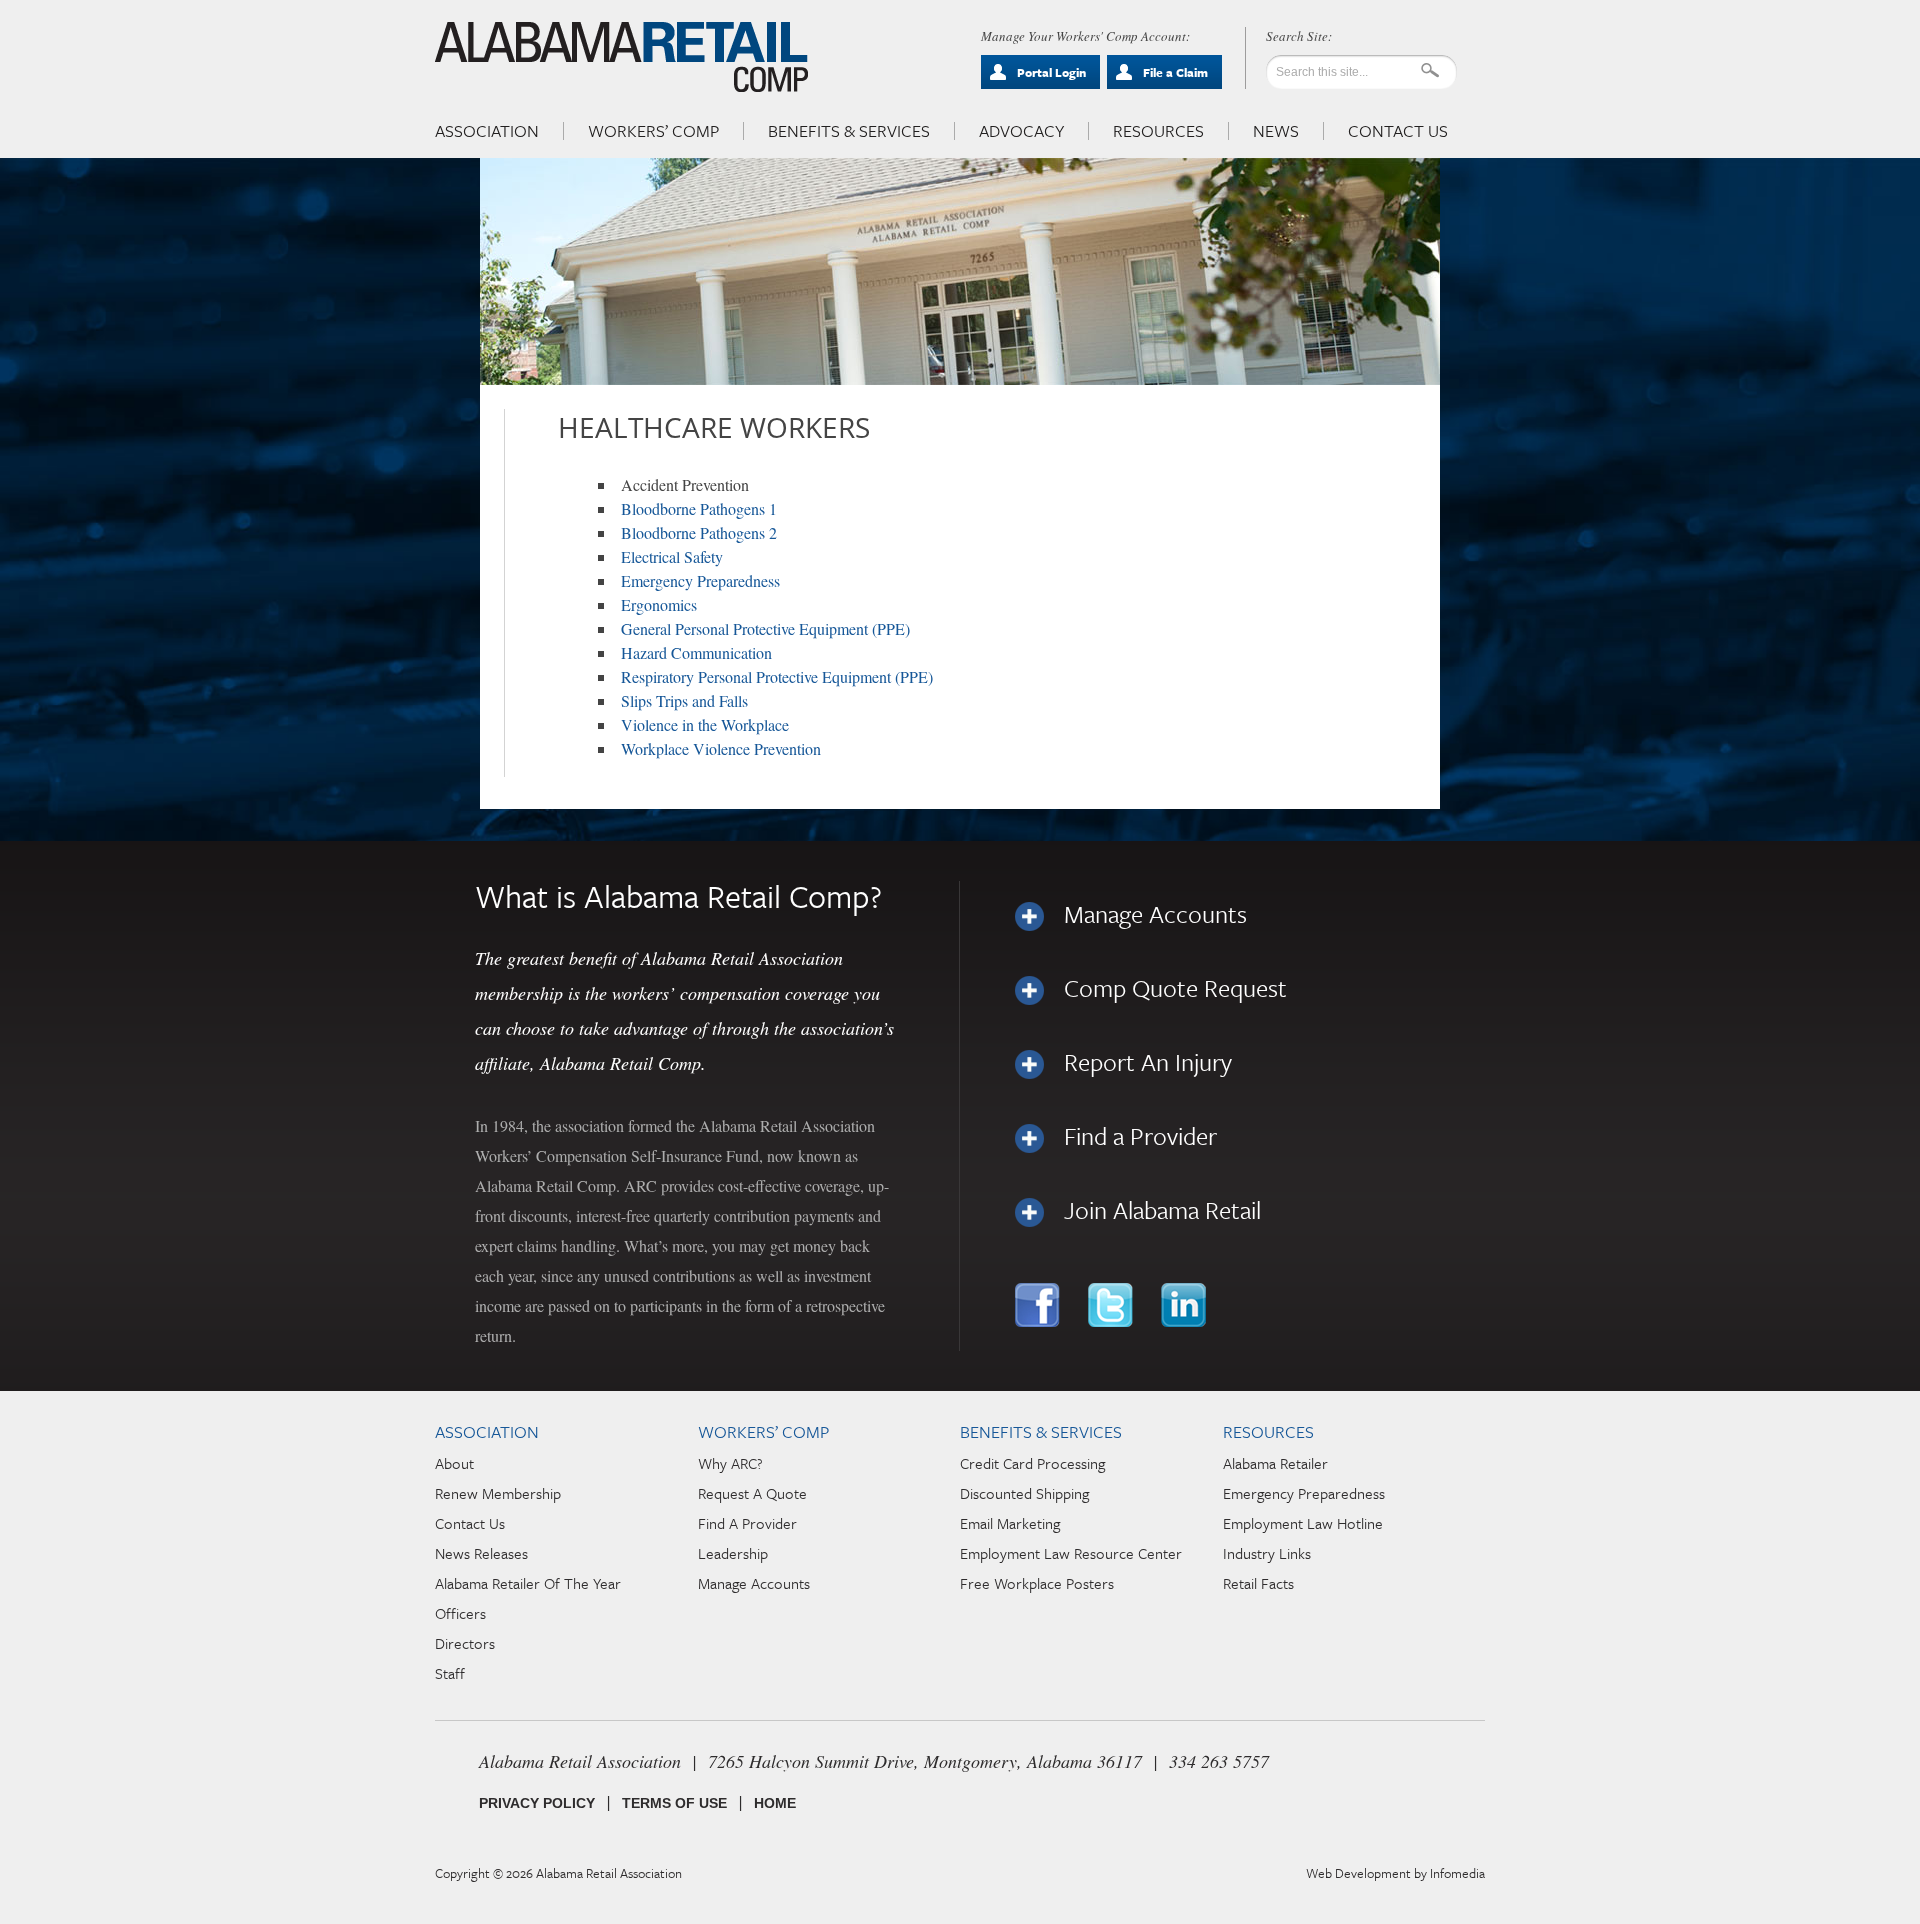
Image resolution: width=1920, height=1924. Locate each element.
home (775, 1803)
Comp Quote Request (1175, 988)
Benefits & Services (849, 131)
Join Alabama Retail (1162, 1210)
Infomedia (1457, 1873)
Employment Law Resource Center (1071, 1553)
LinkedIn (1185, 1305)
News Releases (481, 1553)
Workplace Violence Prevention (721, 748)
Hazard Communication (696, 652)
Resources (1158, 131)
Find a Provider (1140, 1136)
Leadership (733, 1553)
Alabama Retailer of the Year (528, 1583)
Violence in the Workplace (705, 724)
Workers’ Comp (653, 131)
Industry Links (1267, 1553)
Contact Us (1398, 131)
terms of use (674, 1803)
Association (487, 131)
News (1276, 131)
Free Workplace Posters (1037, 1583)
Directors (465, 1643)
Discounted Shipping (1024, 1493)
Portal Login (1051, 72)
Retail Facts (1258, 1583)
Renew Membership (498, 1493)
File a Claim (1175, 72)
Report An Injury (1148, 1062)
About (454, 1463)
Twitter (1112, 1305)
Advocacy (1021, 131)
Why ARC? (730, 1463)
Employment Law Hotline (1303, 1523)
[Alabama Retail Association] (623, 56)
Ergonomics (659, 604)
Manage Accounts (1155, 914)
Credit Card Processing (1032, 1463)
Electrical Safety (672, 556)
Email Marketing (1010, 1523)
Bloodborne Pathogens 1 (699, 508)
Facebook (1039, 1305)
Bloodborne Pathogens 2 (699, 532)
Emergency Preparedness (700, 580)
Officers (460, 1613)
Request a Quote (752, 1493)
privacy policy (537, 1803)
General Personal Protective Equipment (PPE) (765, 628)
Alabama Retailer (1275, 1463)
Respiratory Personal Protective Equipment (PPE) (777, 676)
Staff (450, 1673)
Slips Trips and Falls (684, 700)
